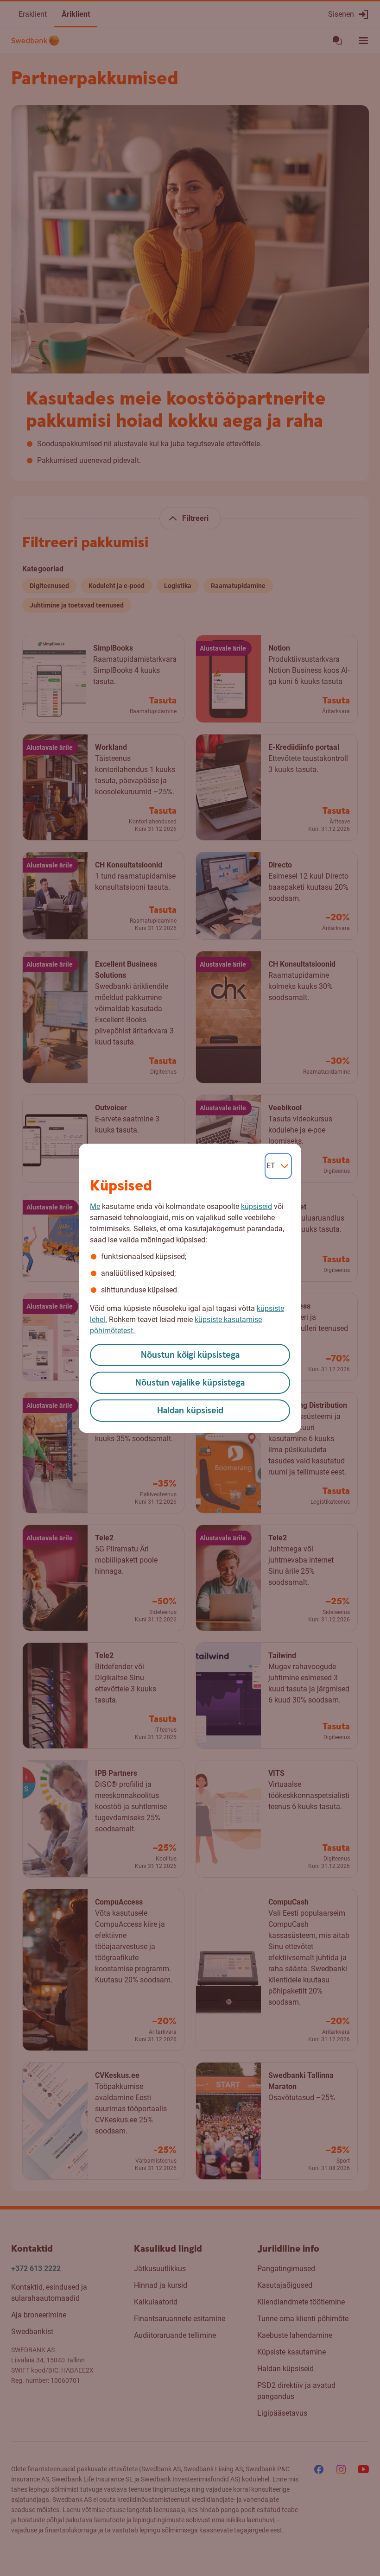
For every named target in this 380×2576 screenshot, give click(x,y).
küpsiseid (256, 1206)
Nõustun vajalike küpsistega (190, 1383)
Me (95, 1206)
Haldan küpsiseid (190, 1411)
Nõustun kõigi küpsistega (190, 1355)
